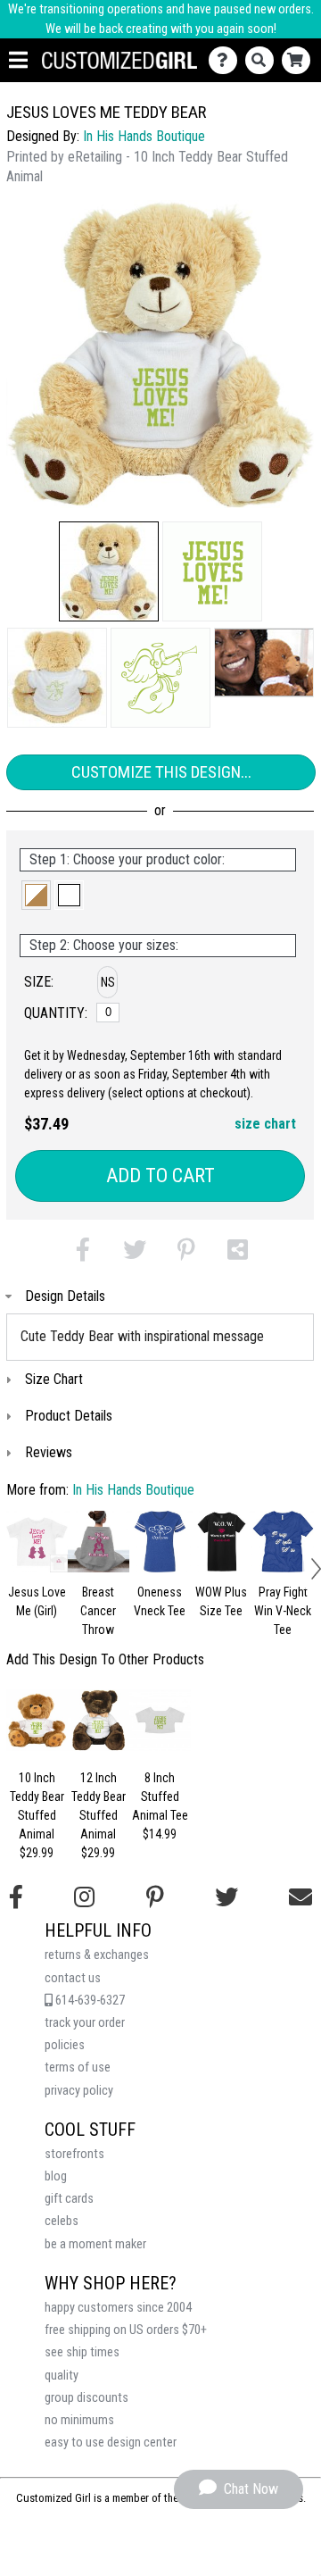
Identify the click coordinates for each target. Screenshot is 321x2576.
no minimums (79, 2420)
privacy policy (79, 2091)
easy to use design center (111, 2443)
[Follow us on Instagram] (84, 1897)
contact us (73, 1978)
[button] (109, 571)
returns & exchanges (97, 1955)
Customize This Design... (161, 772)
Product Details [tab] (69, 1416)
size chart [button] (265, 1124)
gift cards (69, 2199)
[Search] (263, 60)
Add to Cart (160, 1175)
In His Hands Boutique (144, 136)
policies (65, 2045)
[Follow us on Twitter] (226, 1897)
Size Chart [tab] (54, 1379)
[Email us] (300, 1897)
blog (56, 2176)
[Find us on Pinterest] (155, 1897)
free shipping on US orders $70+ (126, 2330)
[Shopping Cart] (300, 60)
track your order (85, 2023)
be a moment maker (95, 2244)
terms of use (78, 2067)
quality (62, 2376)
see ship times (82, 2352)
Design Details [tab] (65, 1296)
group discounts (86, 2398)
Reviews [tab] (49, 1452)
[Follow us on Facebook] (16, 1897)
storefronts (74, 2154)
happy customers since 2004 (118, 2308)
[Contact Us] (227, 60)
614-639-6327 (89, 2001)
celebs (62, 2221)
